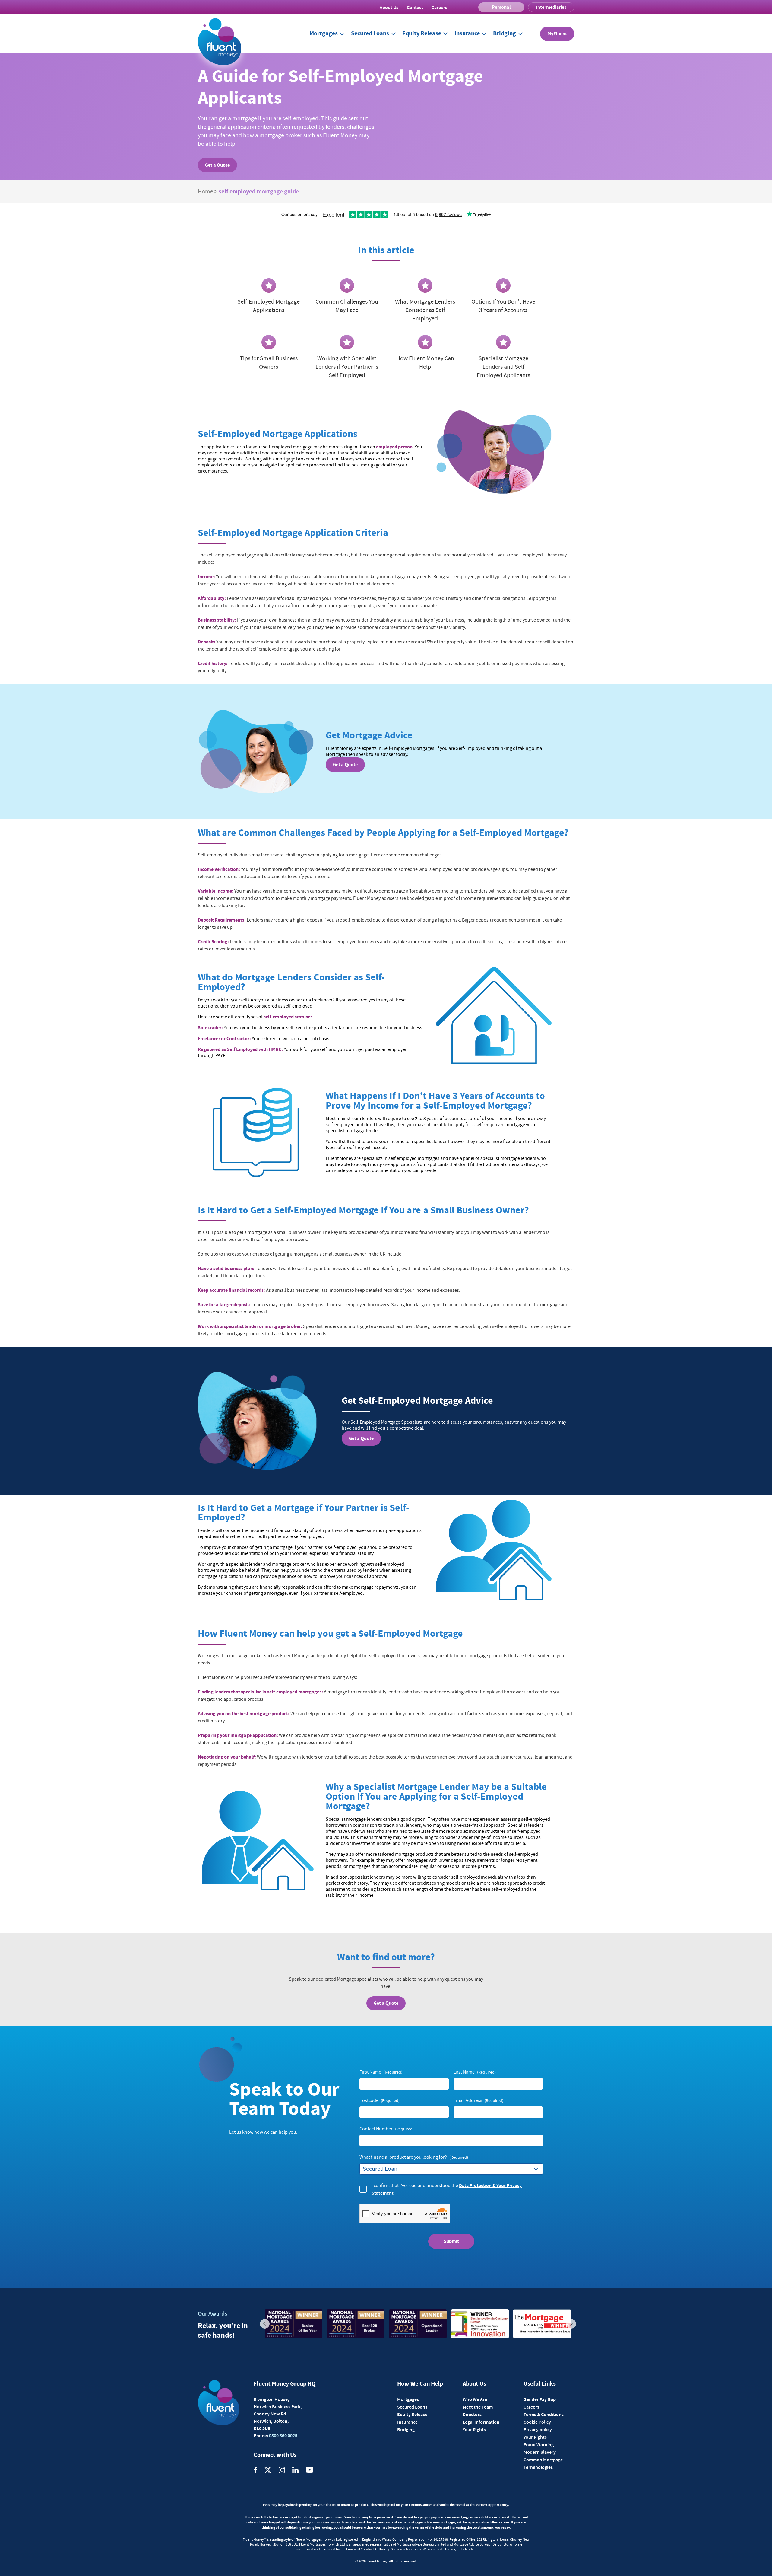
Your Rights (474, 2429)
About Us (389, 7)
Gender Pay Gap (540, 2399)
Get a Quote (217, 165)
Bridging (505, 34)
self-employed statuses (288, 1017)
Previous (265, 2324)
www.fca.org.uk (409, 2549)
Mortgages (324, 34)
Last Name (475, 2072)
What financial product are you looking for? (414, 2157)
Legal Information (481, 2422)
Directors (472, 2414)
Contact (415, 7)
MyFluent (557, 34)
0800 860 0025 (283, 2435)
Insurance (467, 34)
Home (206, 192)
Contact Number (387, 2129)
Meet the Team (478, 2407)
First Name (381, 2072)
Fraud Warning (539, 2444)
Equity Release (422, 34)
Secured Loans (370, 34)
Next (571, 2324)
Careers (439, 7)
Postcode (380, 2100)
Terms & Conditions (544, 2414)
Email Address (478, 2100)
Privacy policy (538, 2429)
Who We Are (475, 2399)
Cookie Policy (537, 2422)
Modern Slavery (540, 2452)
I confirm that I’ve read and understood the (447, 2189)
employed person (394, 447)
